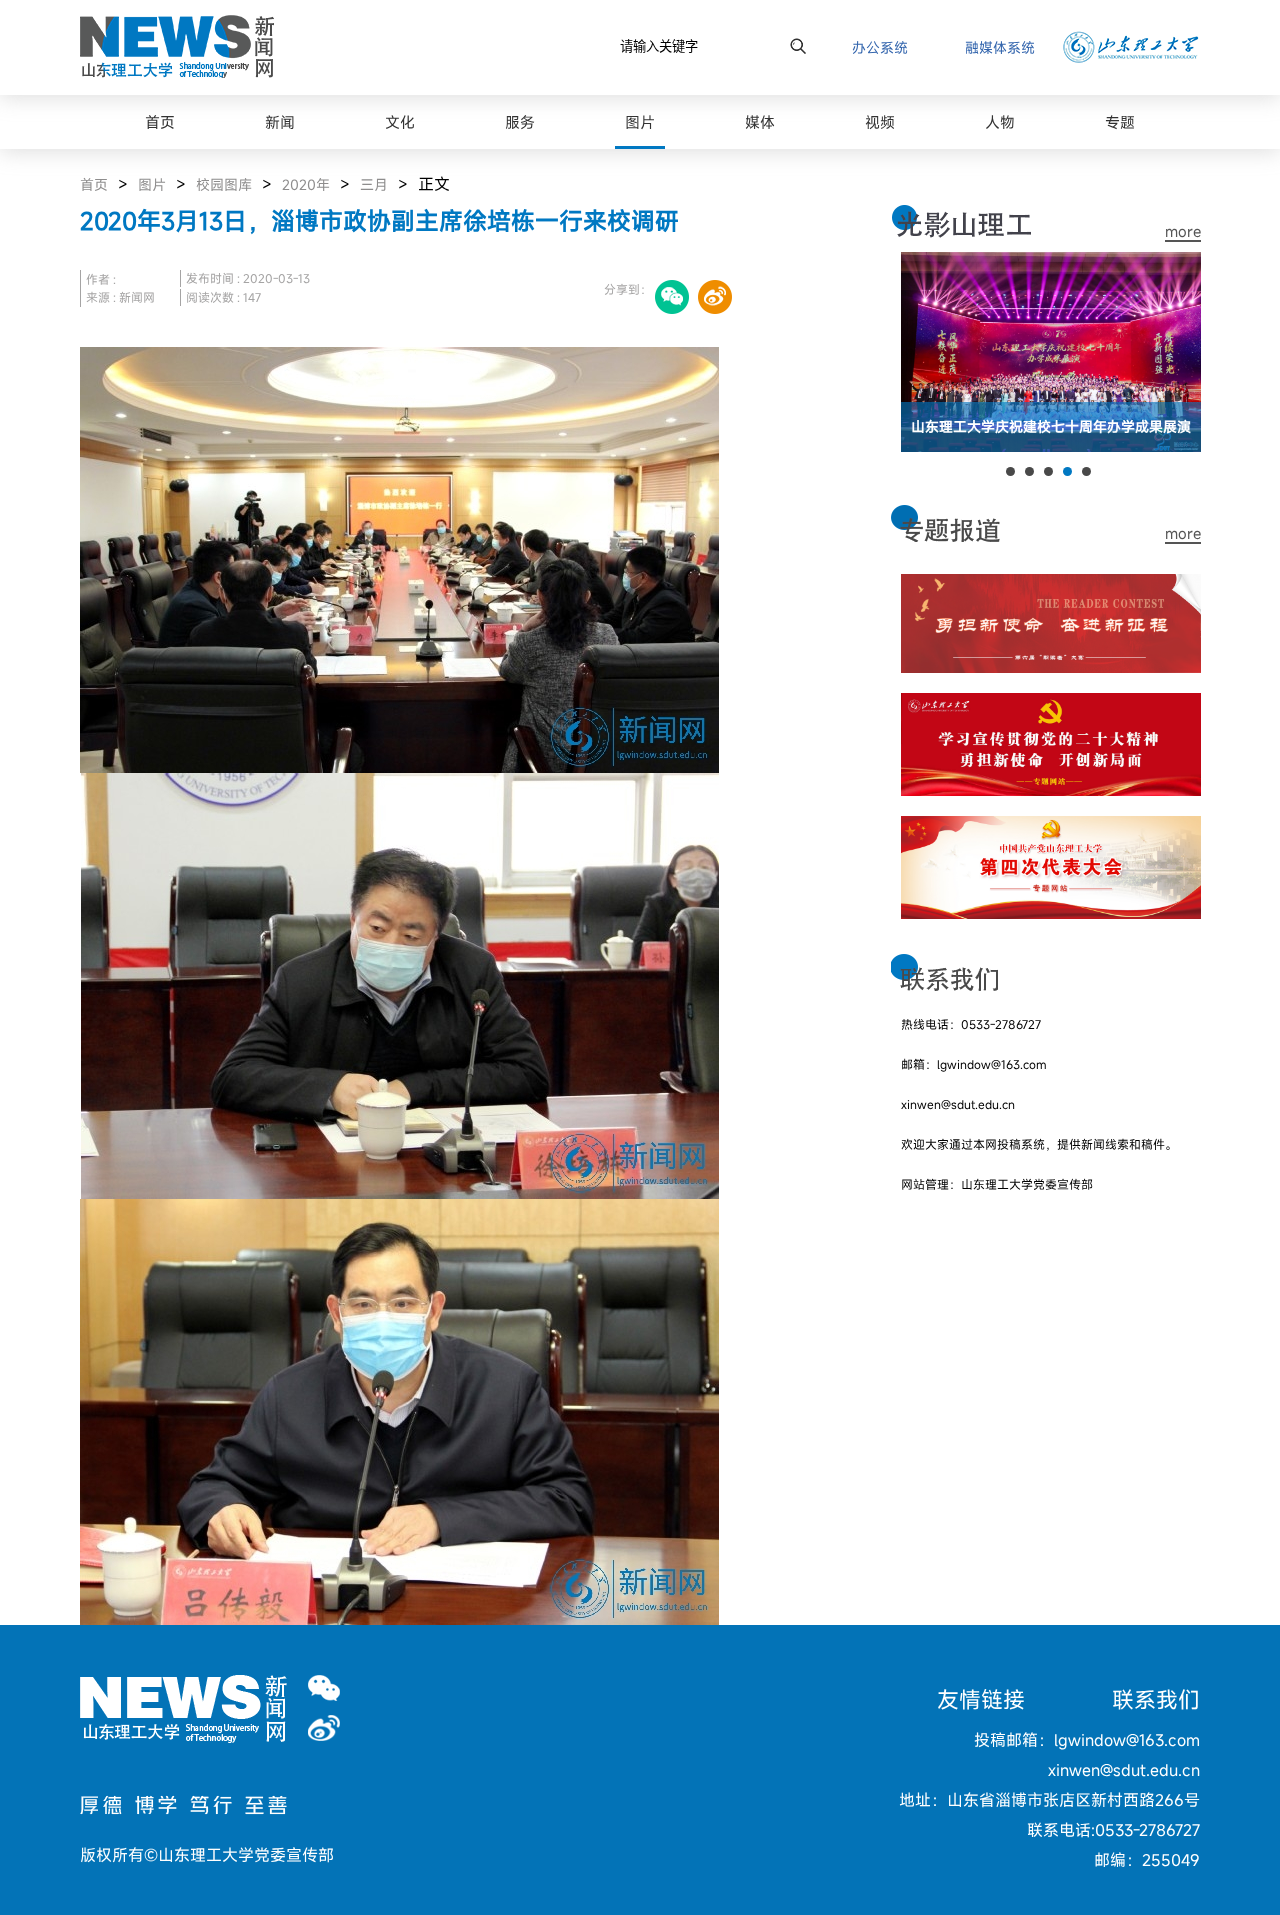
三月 (374, 184)
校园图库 (224, 184)
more (1183, 231)
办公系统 (880, 47)
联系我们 (1156, 1699)
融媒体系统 (1000, 47)
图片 (152, 184)
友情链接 (981, 1699)
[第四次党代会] (1051, 828)
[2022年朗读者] (1051, 586)
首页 (94, 184)
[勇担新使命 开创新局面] (1051, 705)
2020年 (306, 184)
